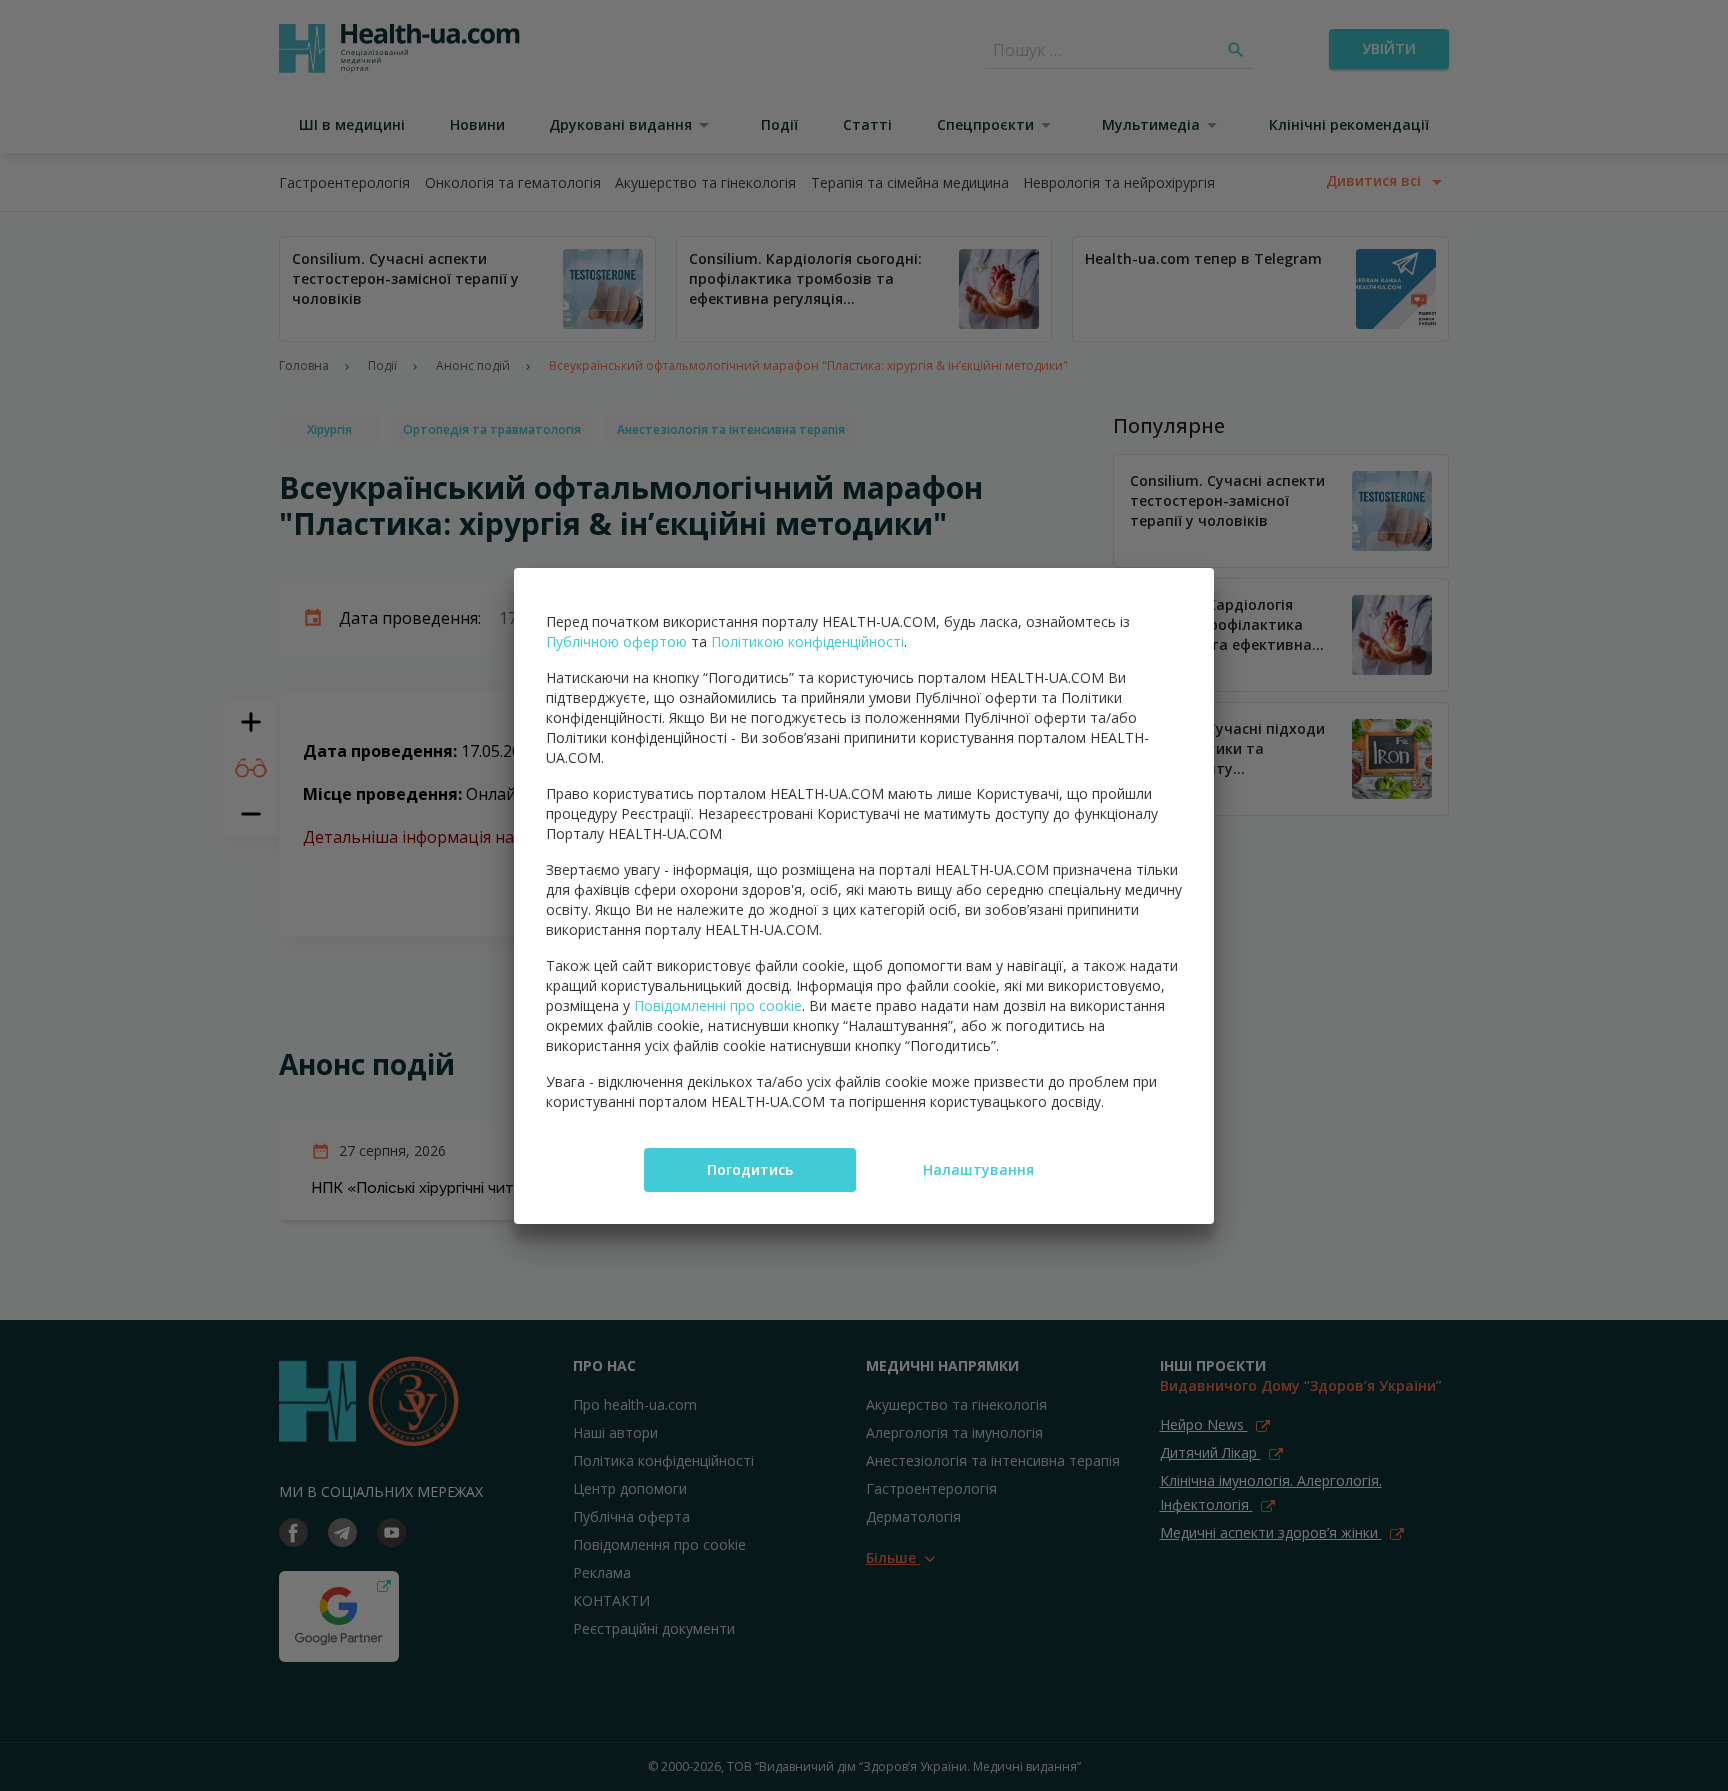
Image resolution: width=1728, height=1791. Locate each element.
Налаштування (978, 1169)
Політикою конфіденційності (807, 641)
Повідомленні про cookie (718, 1005)
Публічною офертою (616, 641)
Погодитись (750, 1169)
